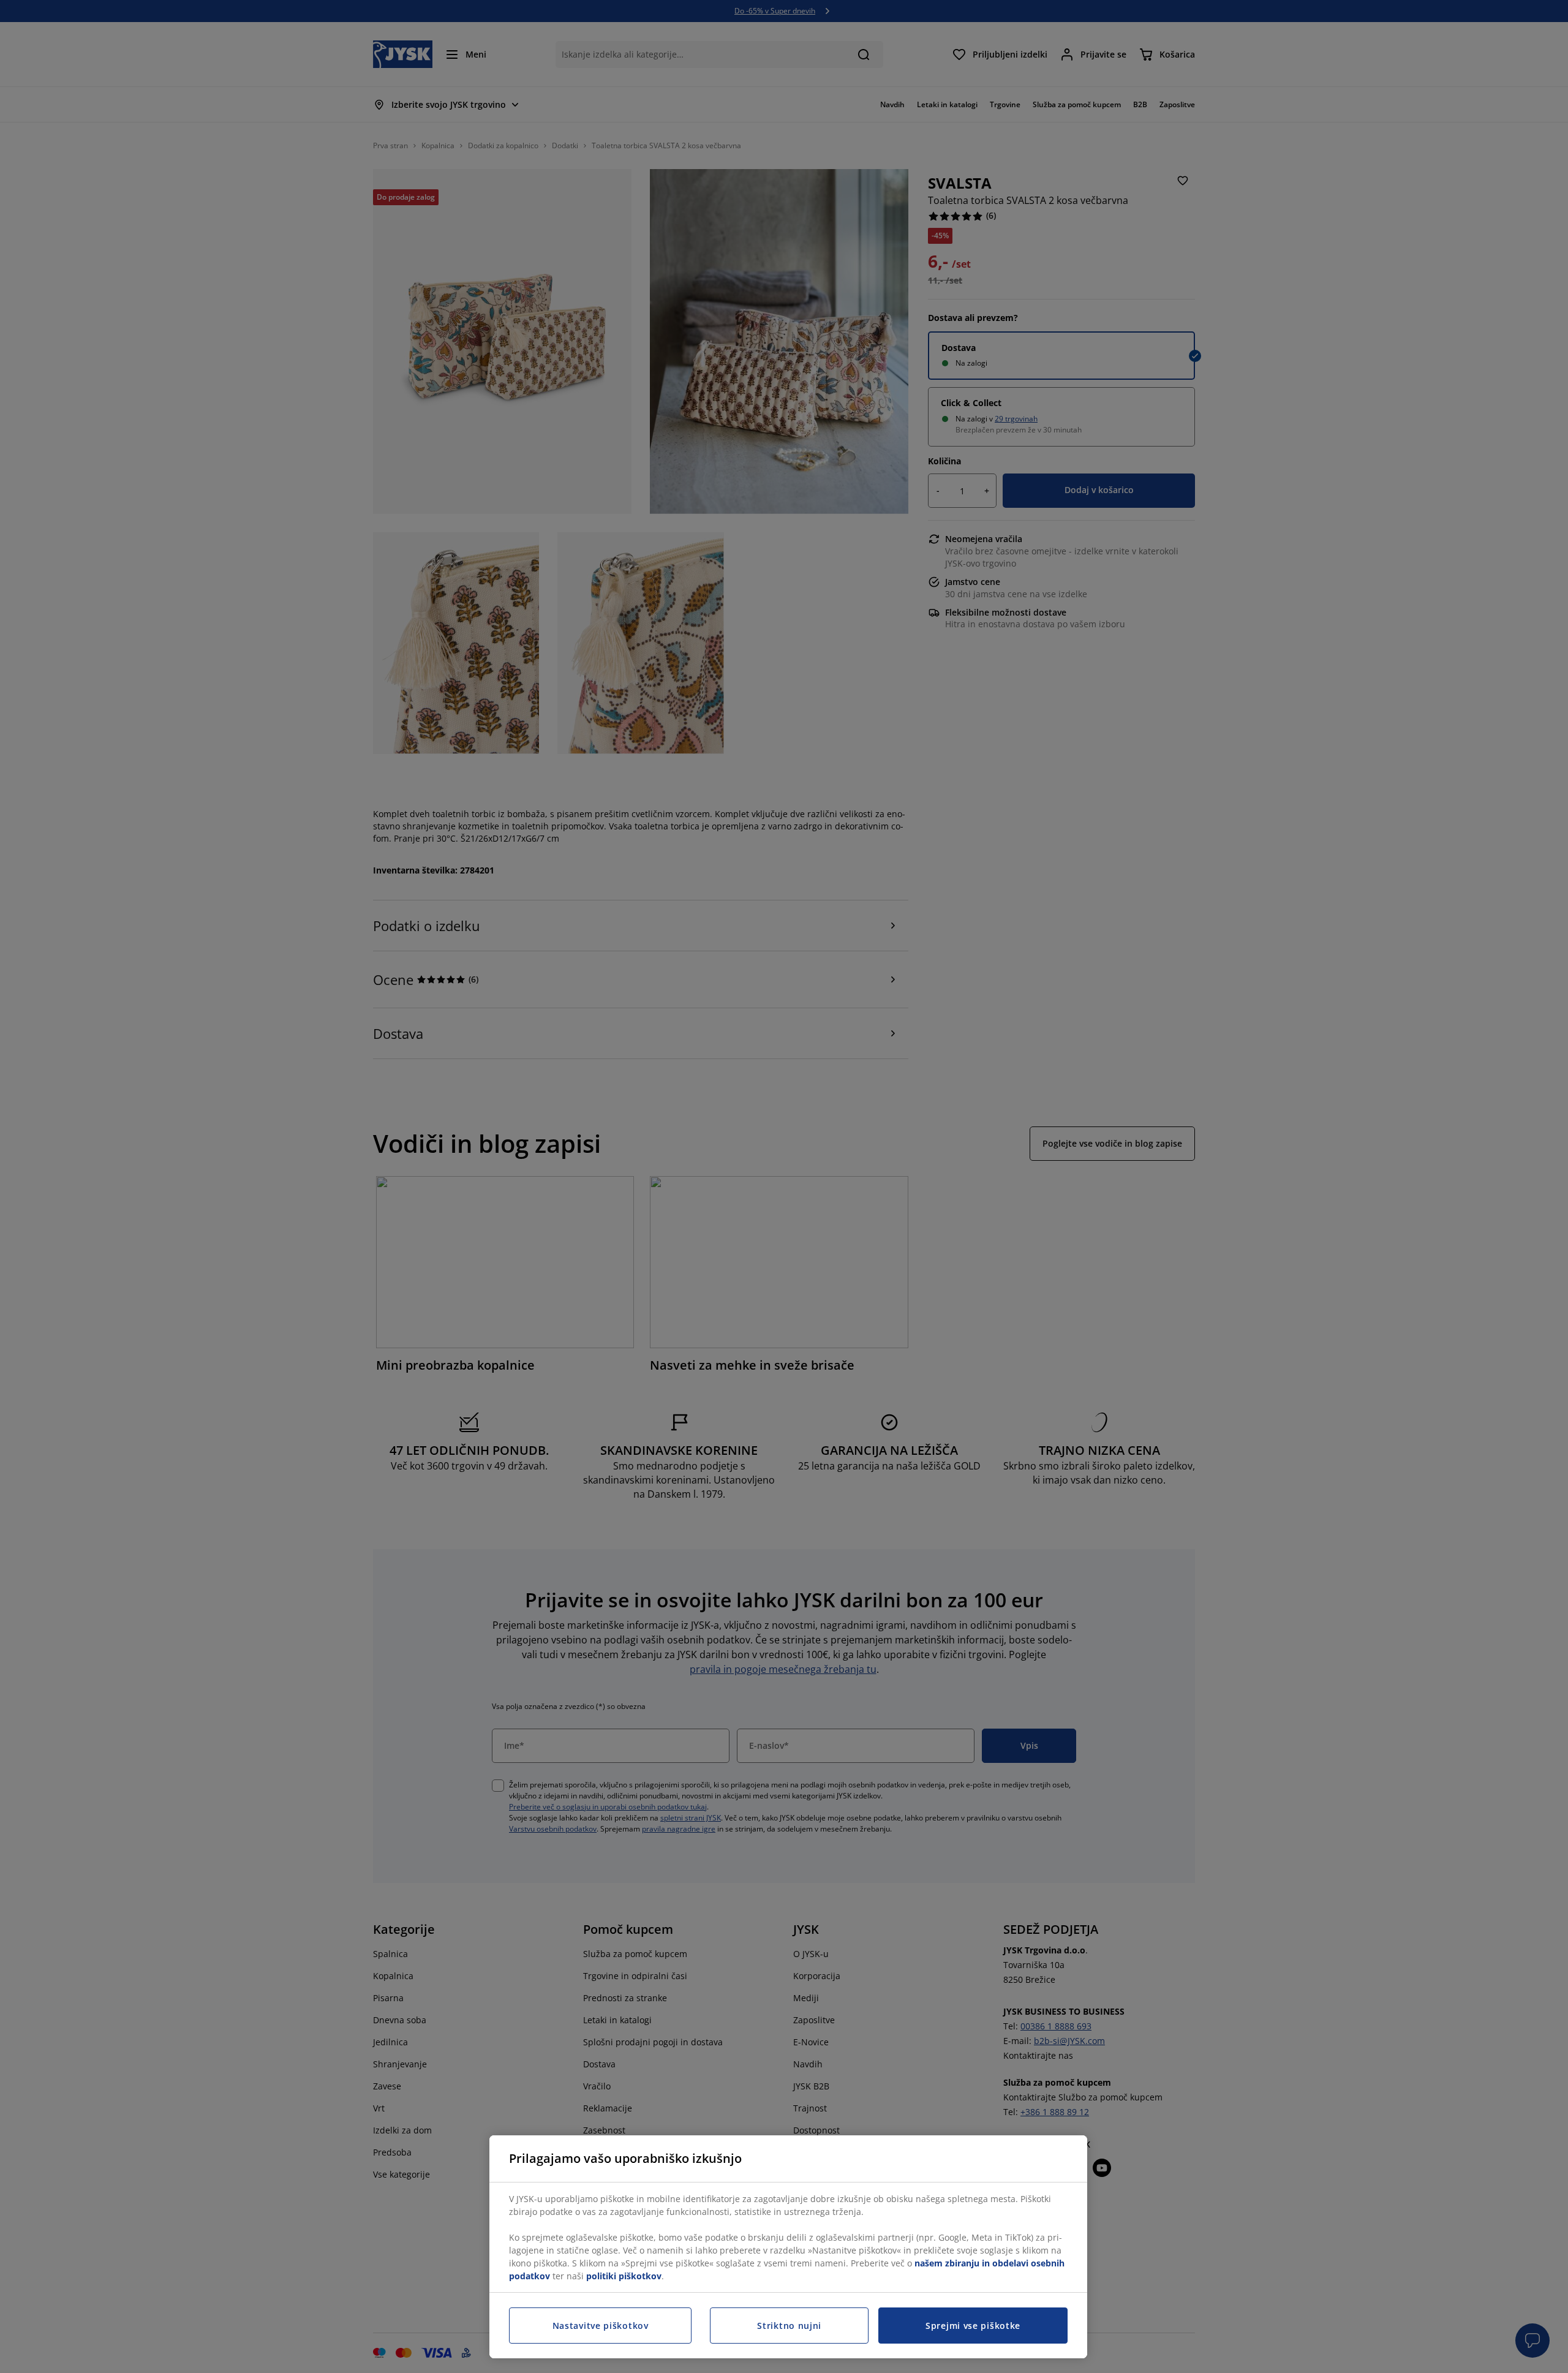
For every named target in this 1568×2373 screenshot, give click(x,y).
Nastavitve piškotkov (601, 2326)
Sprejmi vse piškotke (973, 2326)
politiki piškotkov (624, 2276)
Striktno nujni (789, 2326)
